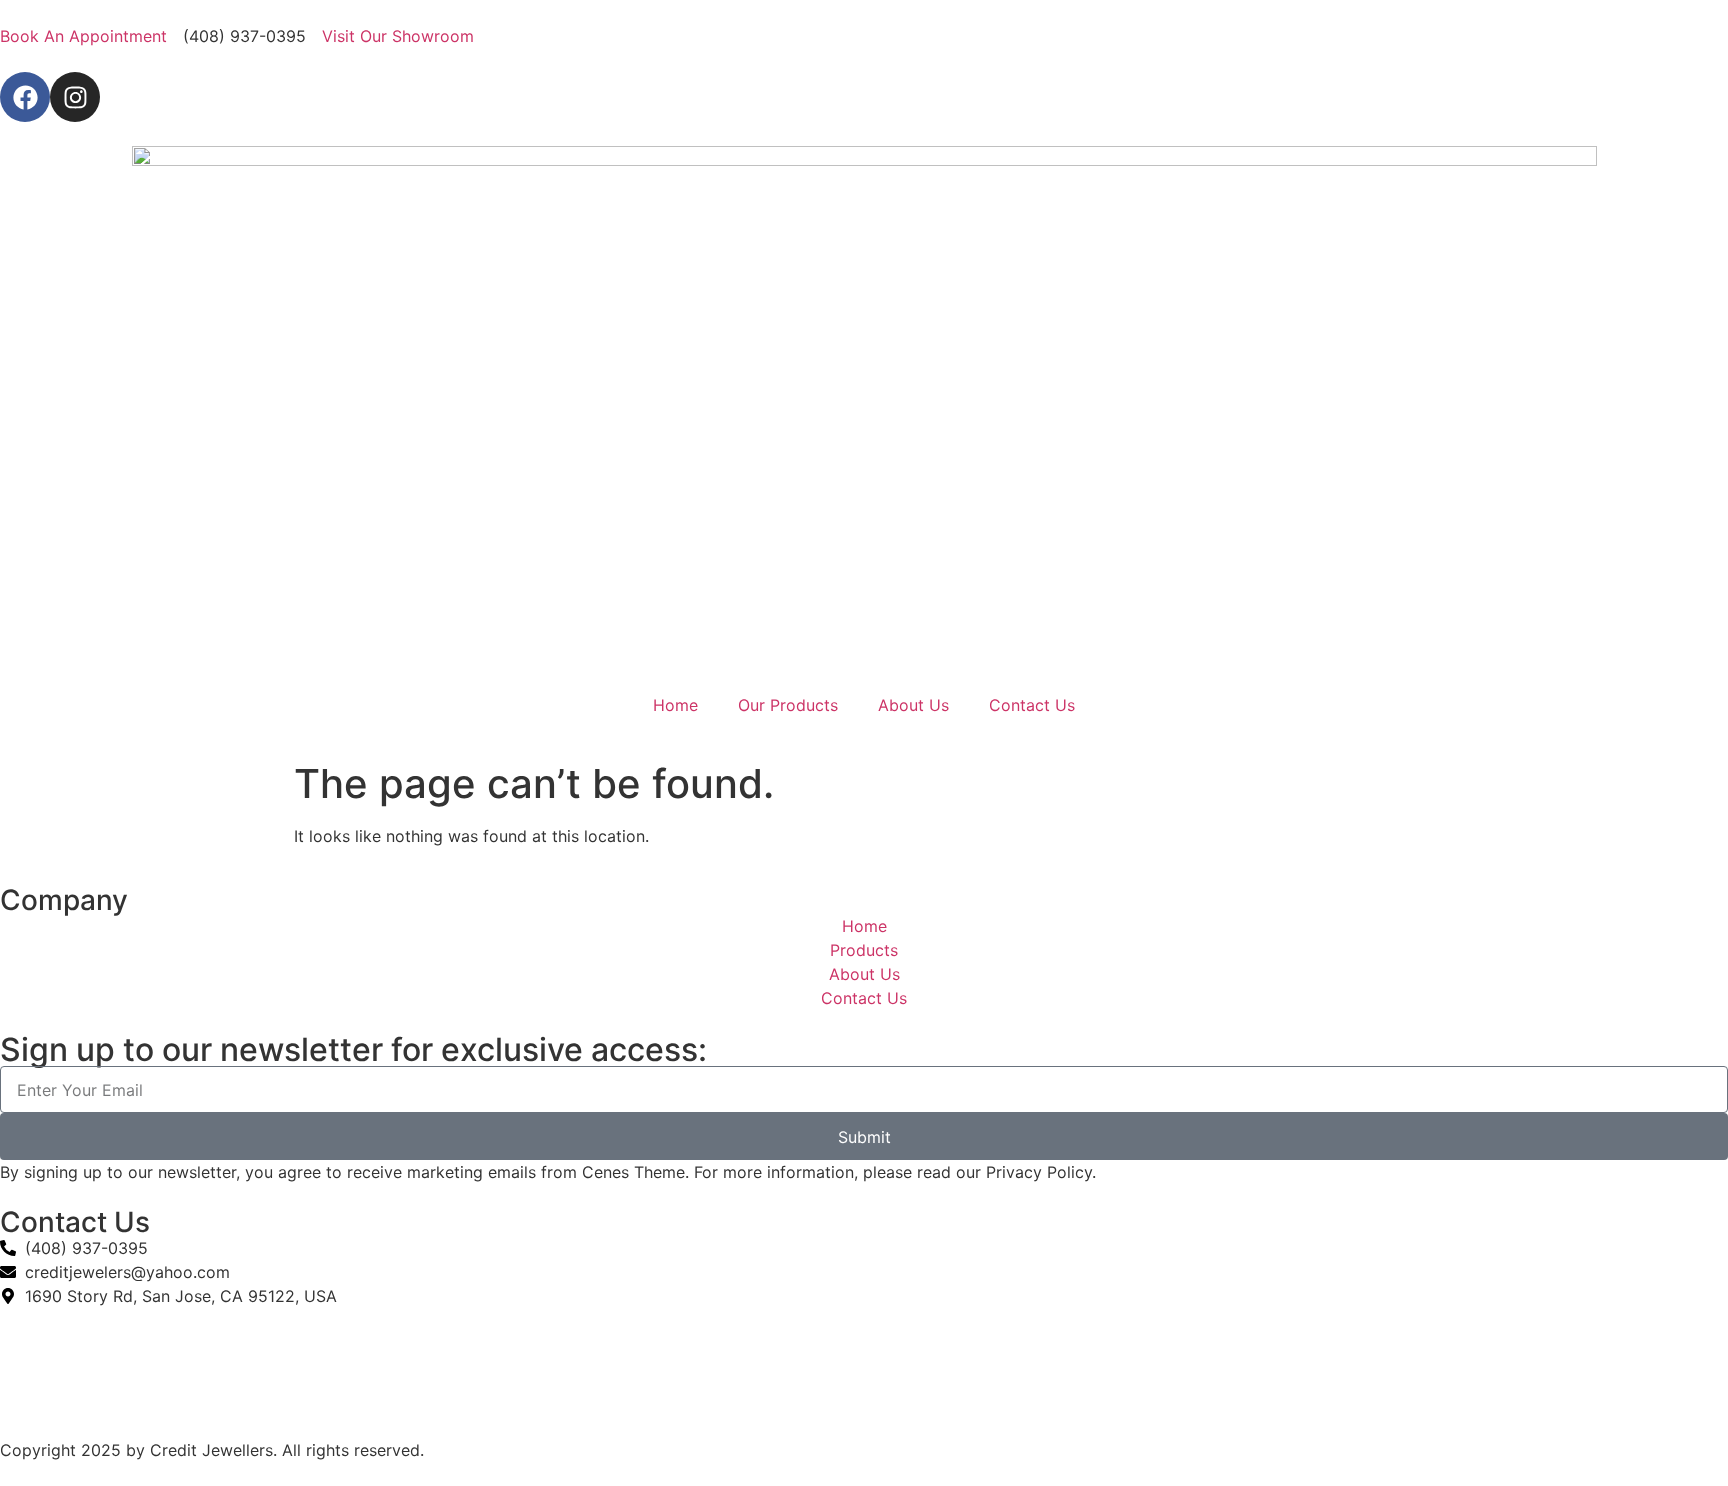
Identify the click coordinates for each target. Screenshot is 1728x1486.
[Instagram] (75, 97)
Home (675, 705)
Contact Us (1032, 705)
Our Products (788, 705)
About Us (913, 705)
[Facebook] (25, 97)
